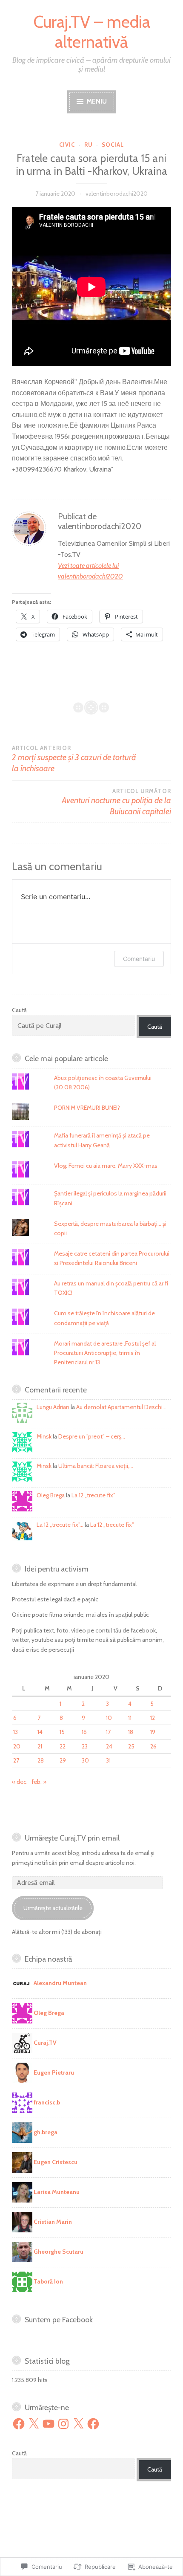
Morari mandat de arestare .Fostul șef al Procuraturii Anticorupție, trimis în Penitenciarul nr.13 (105, 1353)
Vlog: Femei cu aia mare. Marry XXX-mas (106, 1166)
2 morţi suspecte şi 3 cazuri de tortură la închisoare (74, 759)
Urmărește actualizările (53, 1908)
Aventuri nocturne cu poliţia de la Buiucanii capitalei (116, 802)
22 (63, 1746)
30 (85, 1760)
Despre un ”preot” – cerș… (92, 1436)
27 (16, 1760)
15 (62, 1732)
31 (108, 1760)
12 (153, 1718)
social (113, 145)
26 (153, 1746)
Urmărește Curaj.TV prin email (72, 1838)
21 (40, 1746)
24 (109, 1746)
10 (109, 1718)
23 (85, 1746)
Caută (19, 1010)
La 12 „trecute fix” (93, 1495)
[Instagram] (63, 2424)
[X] (34, 2424)
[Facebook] (19, 2424)
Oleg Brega (51, 1495)
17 (108, 1732)
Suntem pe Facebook (59, 2320)
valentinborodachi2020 (117, 194)
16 (84, 1732)
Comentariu (139, 959)
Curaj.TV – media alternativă (92, 32)
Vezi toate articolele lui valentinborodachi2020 (90, 571)
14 (40, 1732)
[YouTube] (49, 2424)
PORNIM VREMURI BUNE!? (87, 1108)
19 (153, 1732)
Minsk (44, 1436)
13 (16, 1732)
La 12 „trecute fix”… (60, 1525)
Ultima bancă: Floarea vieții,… (96, 1466)
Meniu (96, 101)
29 (63, 1760)
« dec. (20, 1782)
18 (131, 1732)
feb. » (39, 1782)
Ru (89, 145)
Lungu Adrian (53, 1407)
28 (41, 1760)
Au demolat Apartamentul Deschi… (121, 1407)
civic (67, 145)
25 (131, 1746)
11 (130, 1718)
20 (17, 1746)
